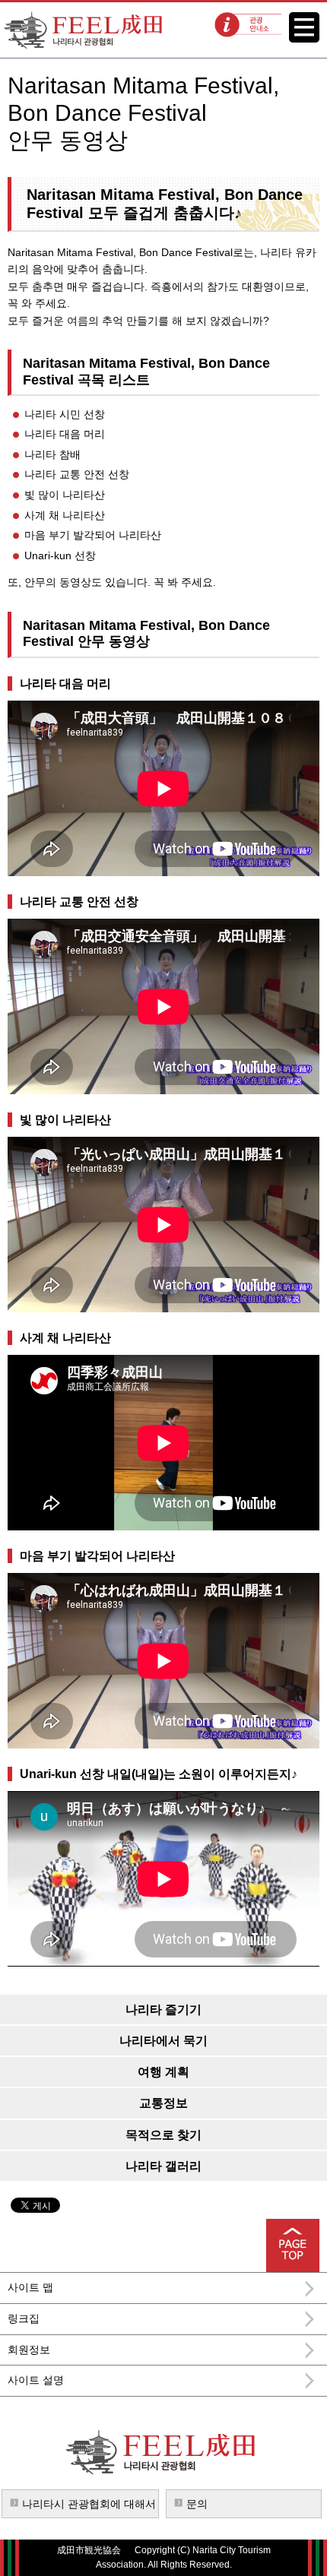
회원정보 (29, 2350)
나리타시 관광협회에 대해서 (89, 2504)
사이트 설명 (36, 2380)
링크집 (24, 2318)
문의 (197, 2504)
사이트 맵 (30, 2287)
